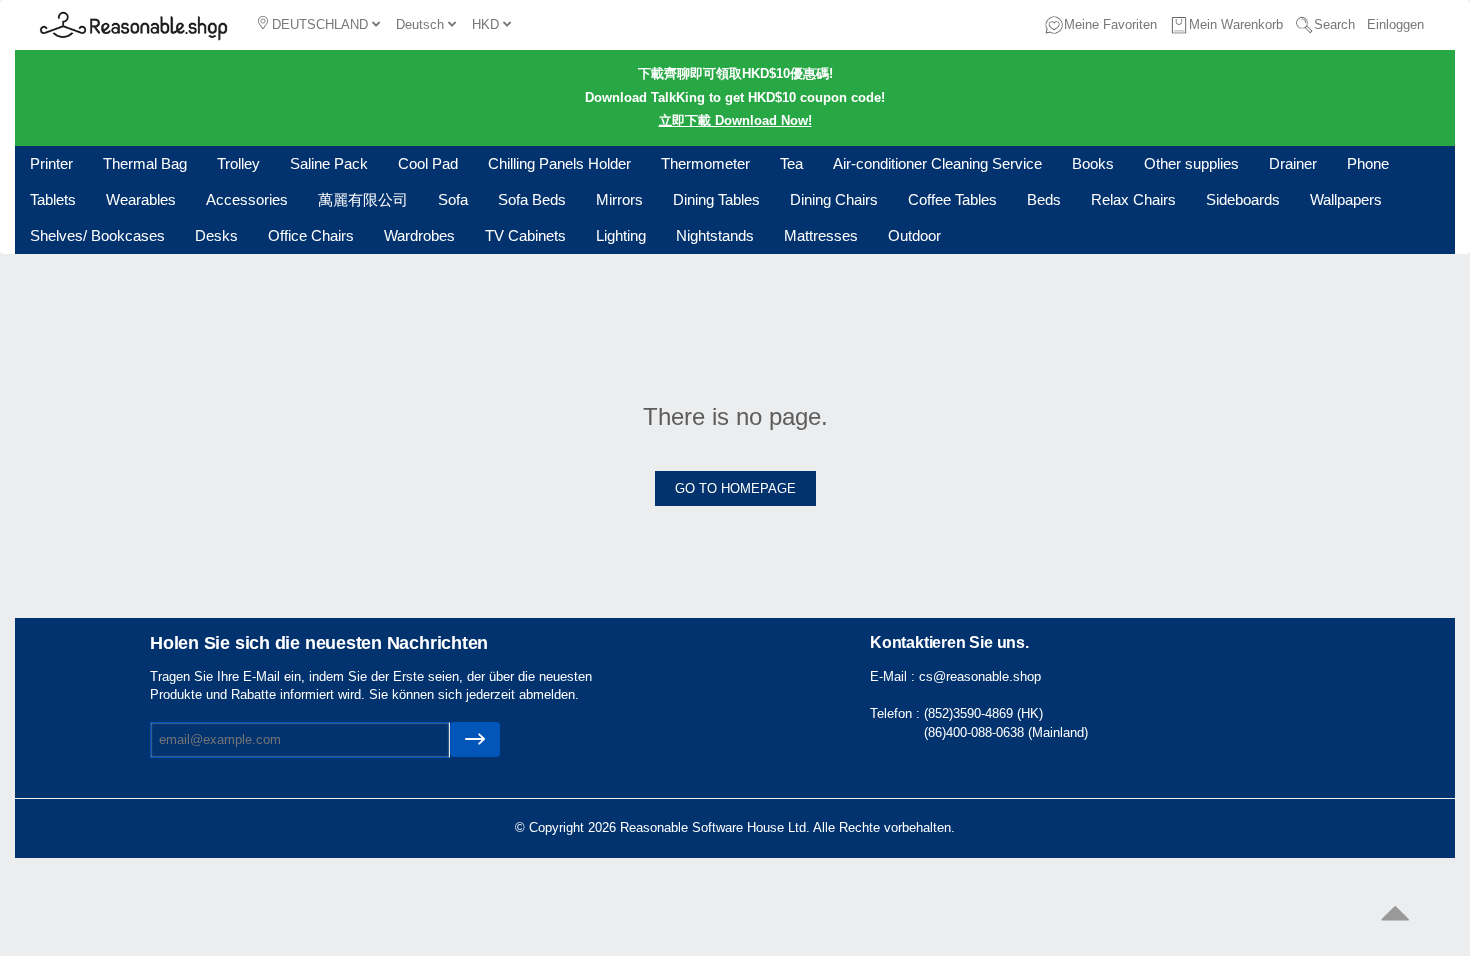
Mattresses (821, 235)
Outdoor (914, 235)
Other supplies (1191, 163)
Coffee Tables (952, 199)
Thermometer (705, 163)
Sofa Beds (532, 199)
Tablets (53, 199)
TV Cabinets (525, 235)
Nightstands (715, 235)
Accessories (247, 199)
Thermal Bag (145, 163)
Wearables (141, 199)
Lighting (621, 235)
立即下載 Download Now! (735, 120)
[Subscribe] (475, 739)
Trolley (238, 163)
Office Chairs (311, 235)
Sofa (453, 199)
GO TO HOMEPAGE (735, 488)
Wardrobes (419, 235)
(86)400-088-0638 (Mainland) (1006, 732)
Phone (1368, 163)
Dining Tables (716, 199)
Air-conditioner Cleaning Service (937, 163)
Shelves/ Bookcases (97, 235)
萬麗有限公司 (363, 199)
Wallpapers (1346, 199)
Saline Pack (329, 163)
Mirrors (619, 199)
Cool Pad (428, 163)
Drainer (1293, 163)
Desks (216, 235)
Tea (791, 163)
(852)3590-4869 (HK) (983, 713)
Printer (51, 163)
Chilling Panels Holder (559, 163)
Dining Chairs (834, 199)
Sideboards (1243, 199)
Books (1093, 163)
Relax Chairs (1133, 199)
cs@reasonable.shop (980, 676)
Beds (1044, 199)
